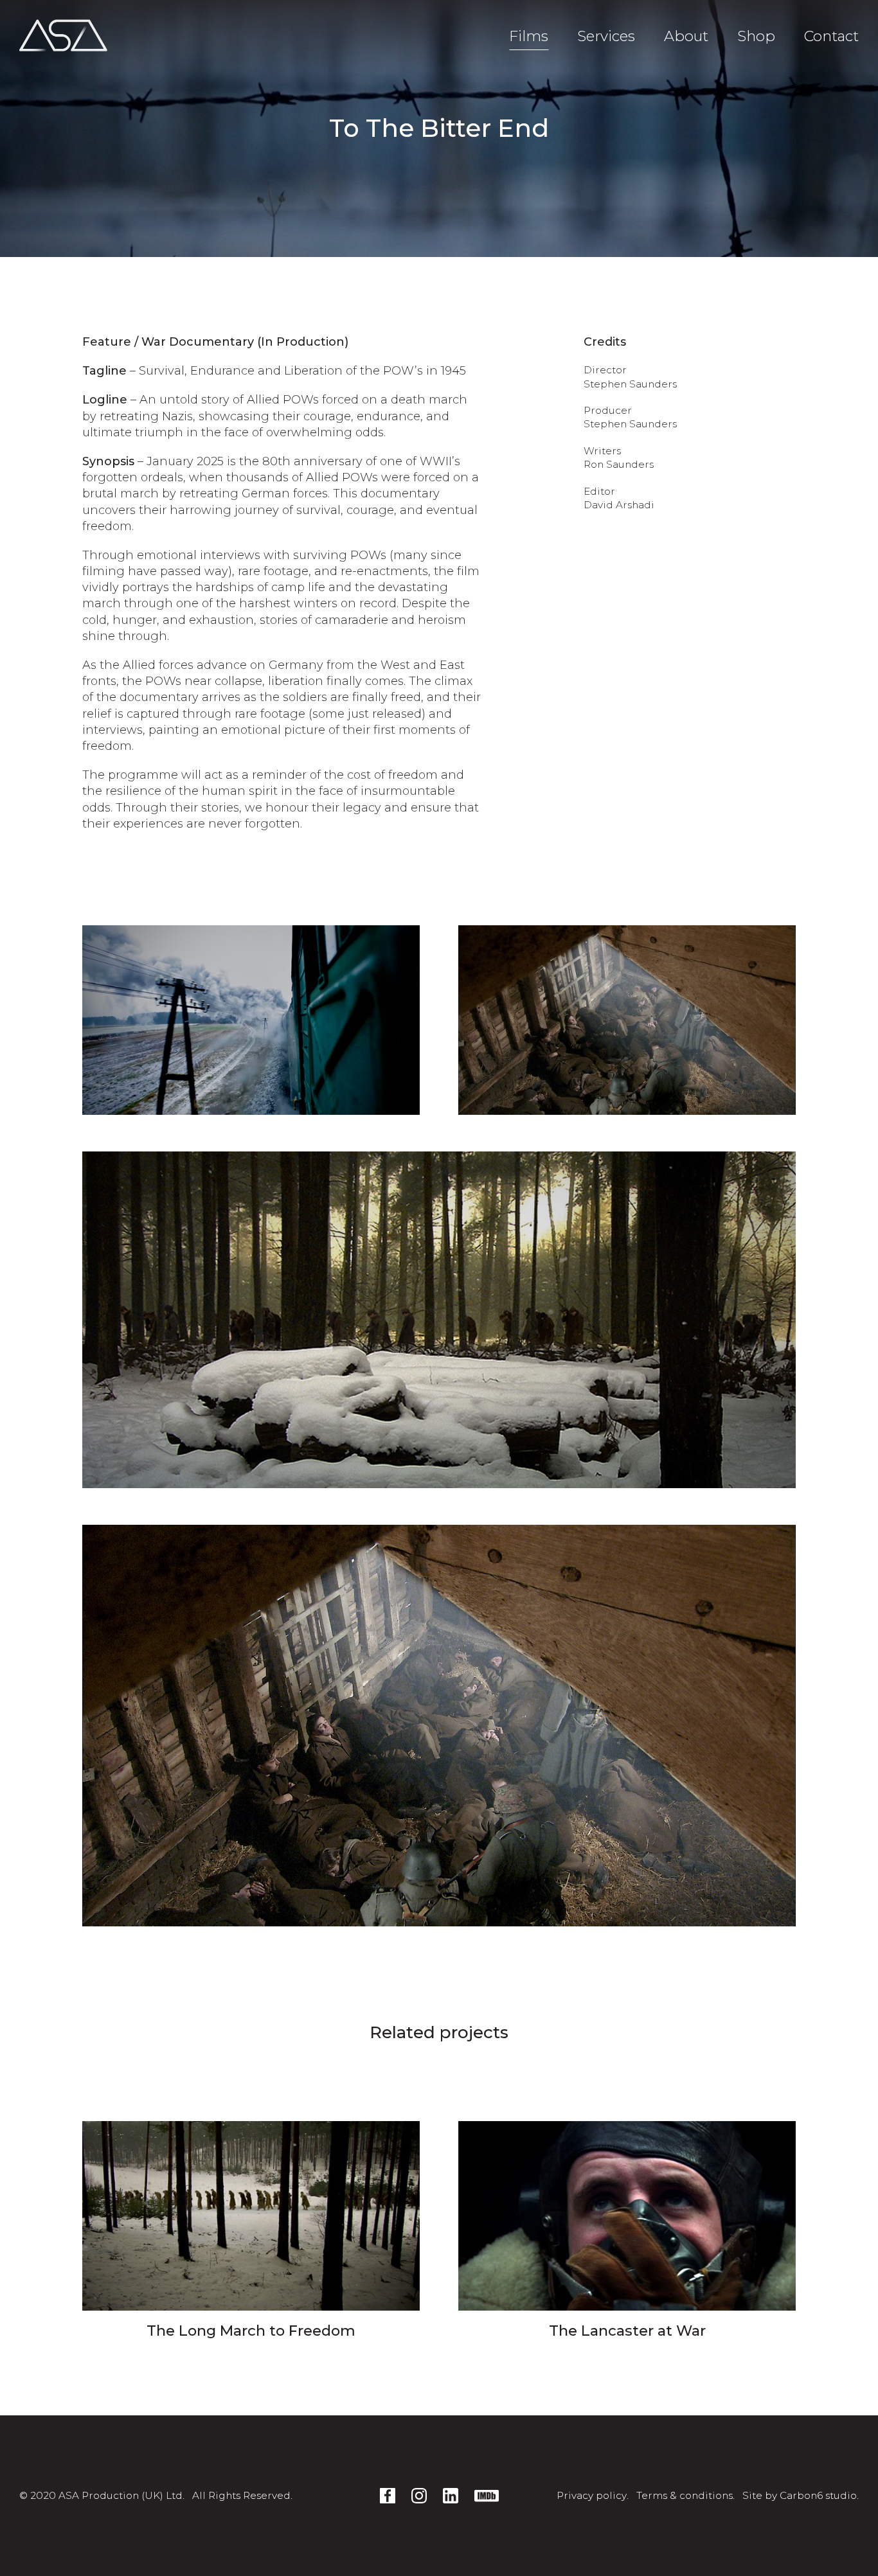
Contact (831, 36)
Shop (756, 36)
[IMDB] (487, 2496)
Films (529, 36)
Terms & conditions (685, 2495)
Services (606, 36)
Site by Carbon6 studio (800, 2495)
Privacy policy (592, 2495)
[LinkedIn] (451, 2496)
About (686, 36)
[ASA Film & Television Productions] (63, 35)
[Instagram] (419, 2496)
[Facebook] (388, 2496)
